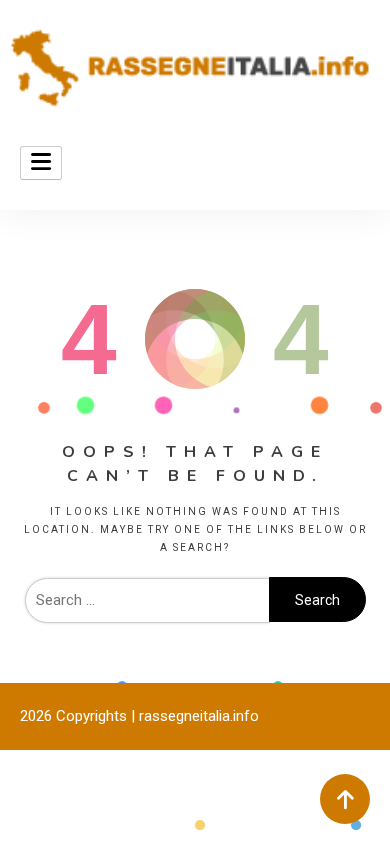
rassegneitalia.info (199, 716)
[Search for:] (147, 600)
